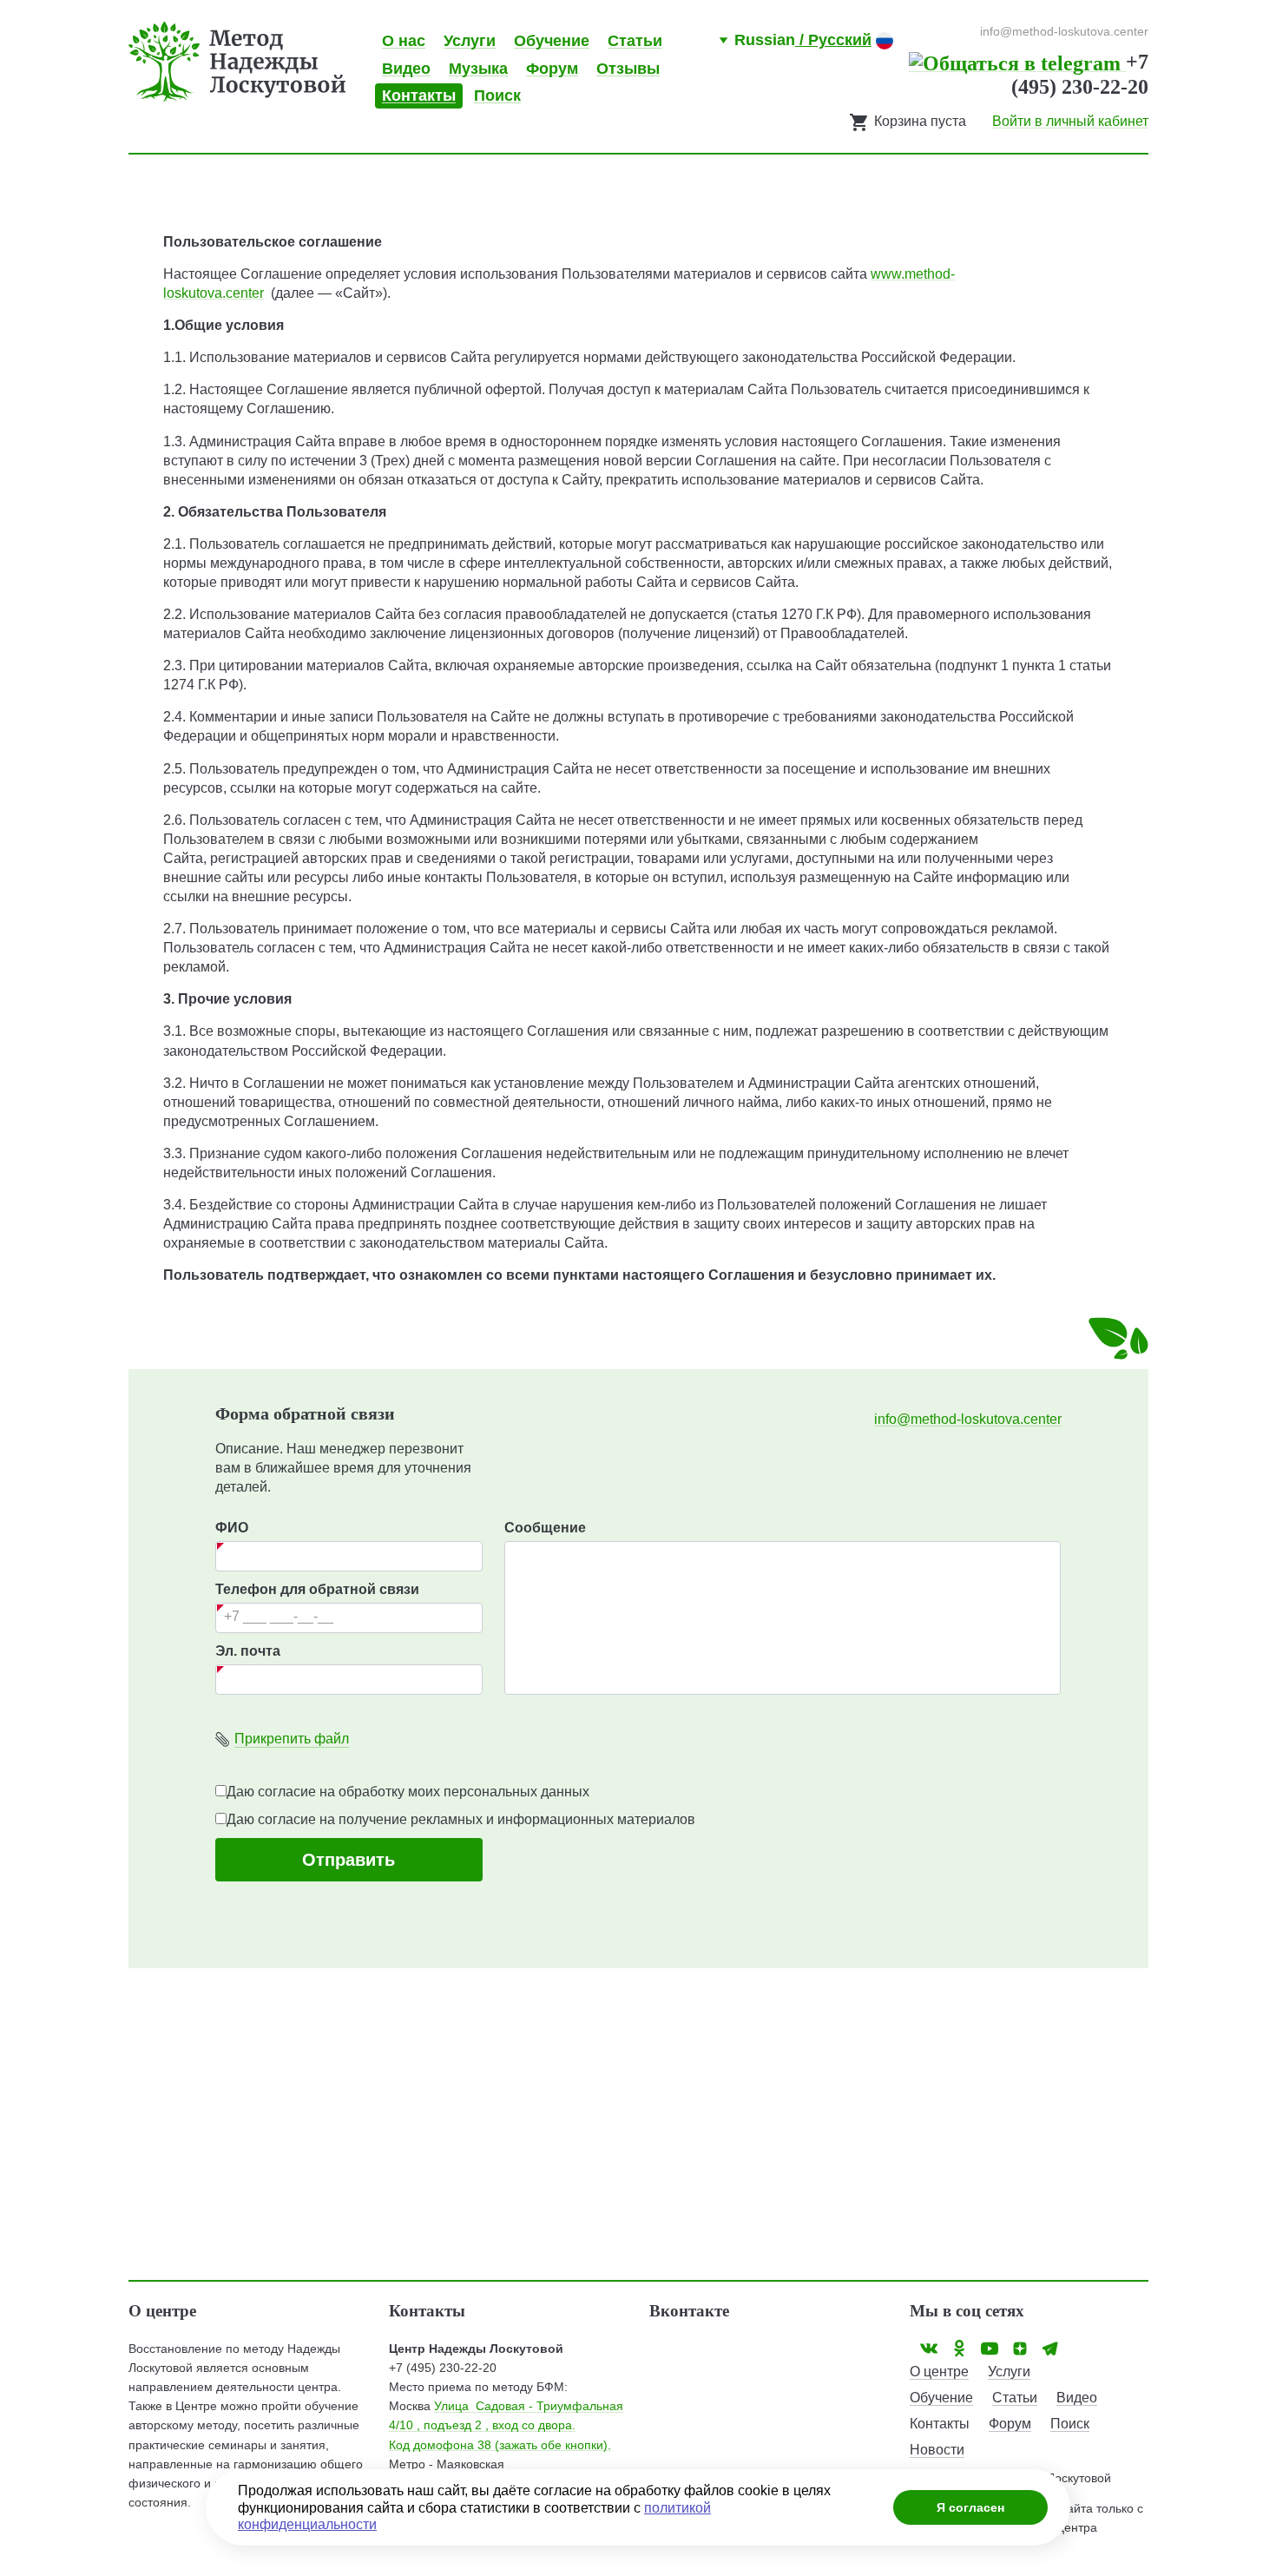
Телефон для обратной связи (317, 1589)
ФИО (232, 1528)
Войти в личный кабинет (1070, 121)
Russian (803, 40)
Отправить (349, 1860)
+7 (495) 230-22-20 (443, 2368)
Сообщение (545, 1528)
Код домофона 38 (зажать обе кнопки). (500, 2445)
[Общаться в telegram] (1017, 62)
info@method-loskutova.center (968, 1419)
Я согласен (970, 2507)
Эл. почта (248, 1651)
